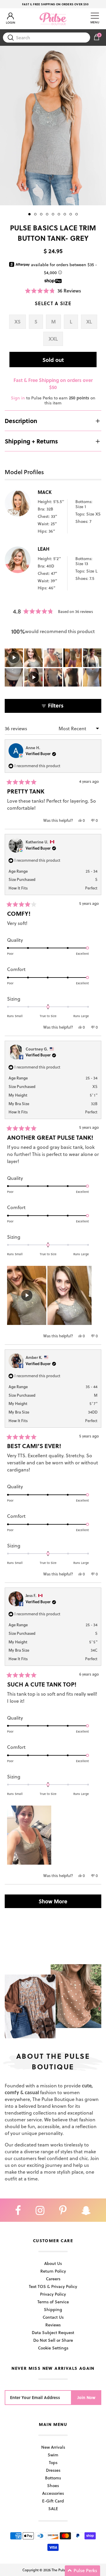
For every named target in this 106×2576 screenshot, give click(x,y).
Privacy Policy (53, 2294)
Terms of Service (53, 2302)
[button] (53, 291)
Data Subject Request (53, 2332)
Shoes (53, 2485)
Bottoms (53, 2478)
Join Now (86, 2397)
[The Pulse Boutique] (53, 19)
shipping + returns (31, 441)
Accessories (53, 2493)
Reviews (53, 2325)
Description (21, 421)
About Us (53, 2263)
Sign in (18, 398)
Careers (53, 2279)
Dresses (53, 2470)
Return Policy (53, 2271)
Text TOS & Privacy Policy (53, 2286)
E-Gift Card (53, 2501)
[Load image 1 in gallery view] (53, 126)
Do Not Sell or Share (53, 2340)
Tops (53, 2462)
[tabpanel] (53, 126)
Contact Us (53, 2317)
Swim (53, 2455)
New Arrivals (53, 2447)
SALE (53, 2508)
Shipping (53, 2309)
